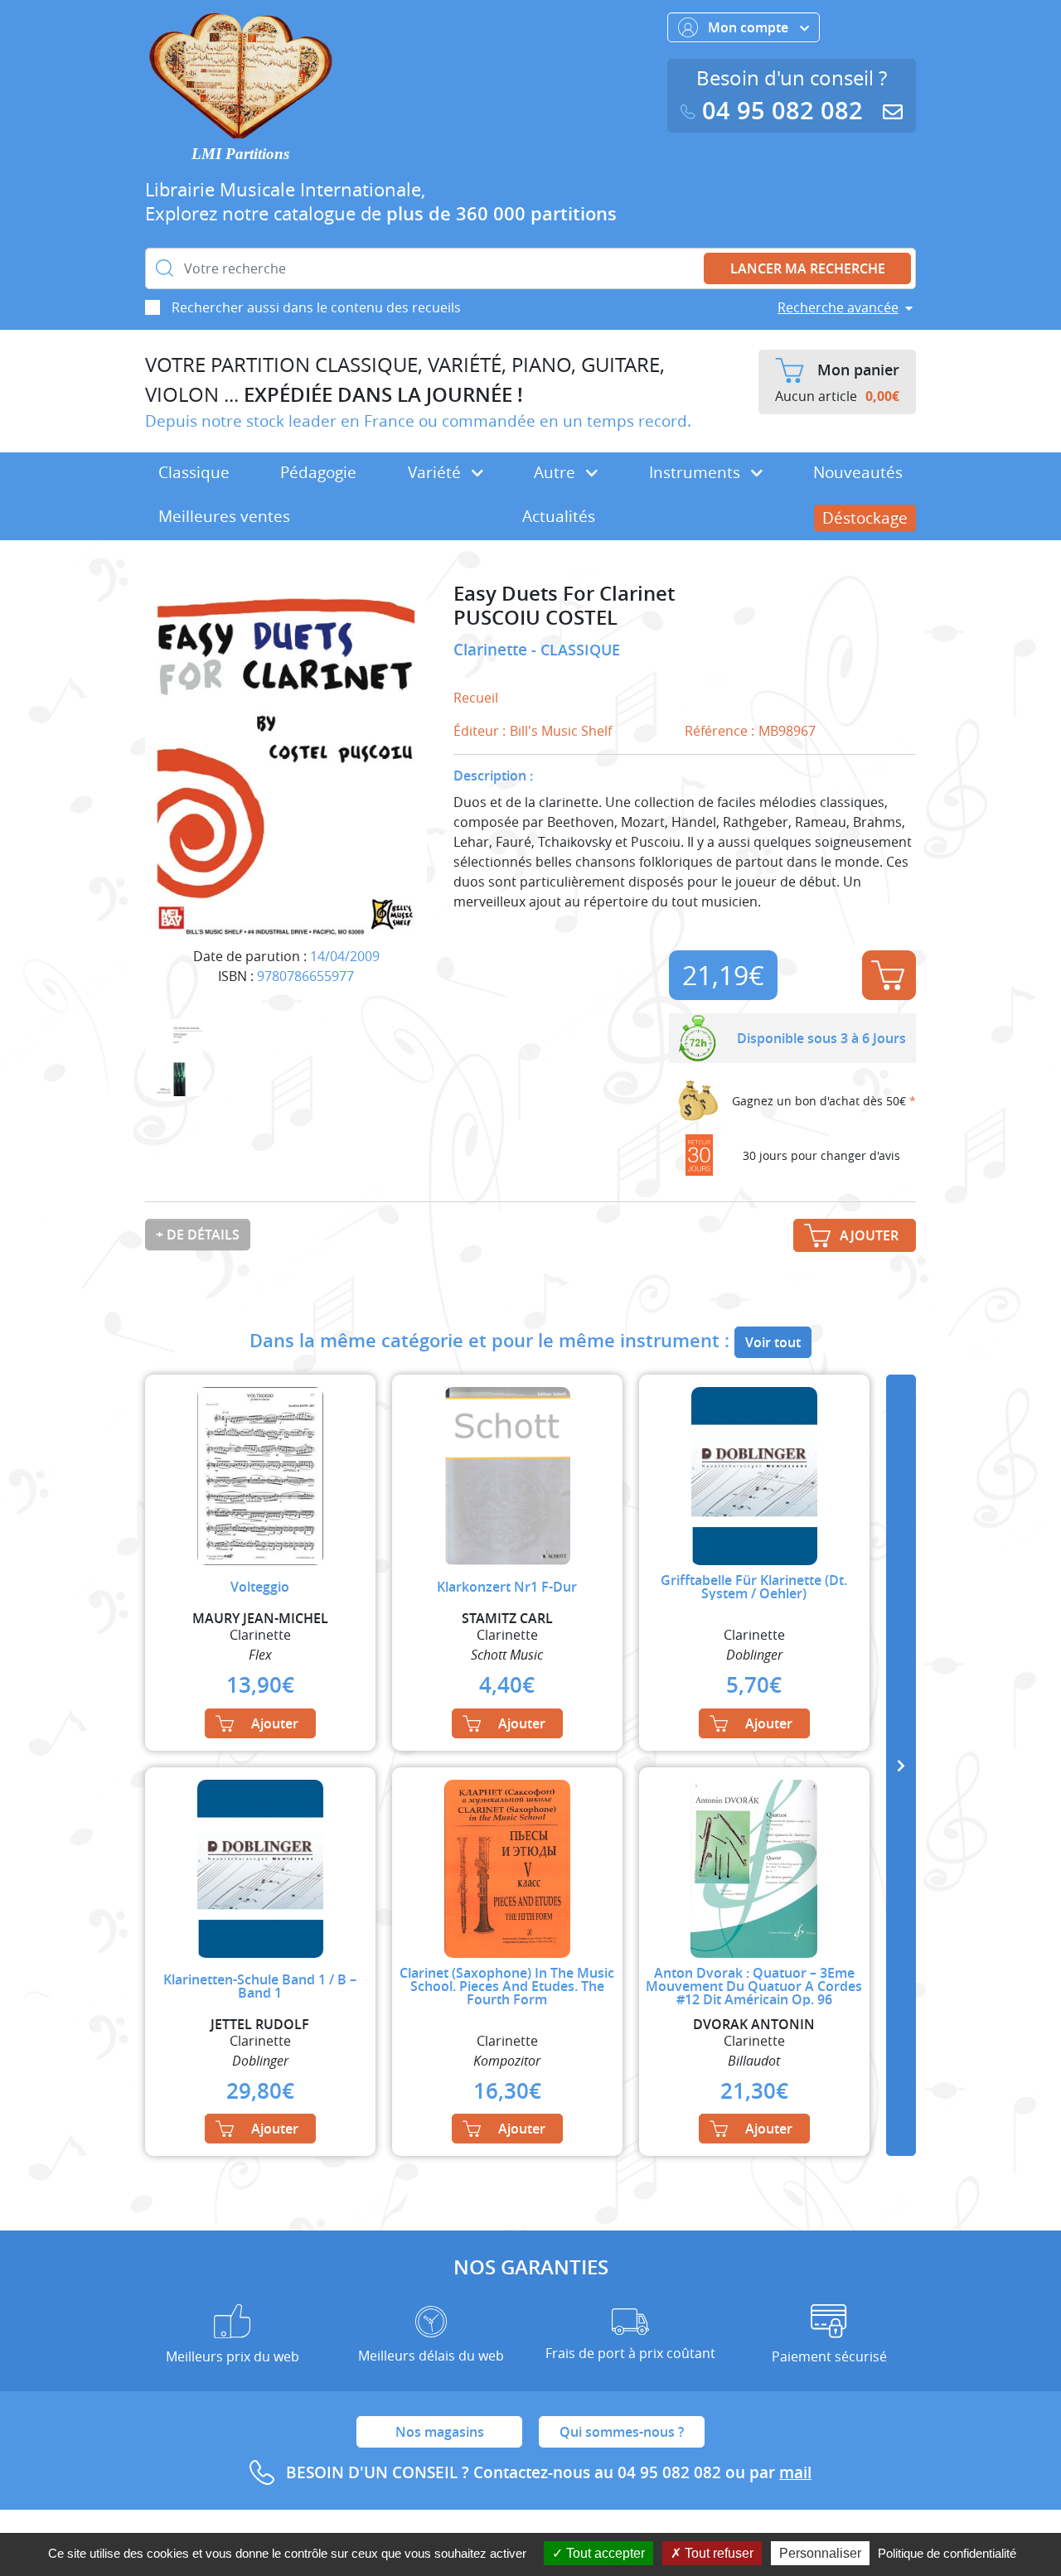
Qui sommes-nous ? (622, 2432)
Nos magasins (440, 2432)
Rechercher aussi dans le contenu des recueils (316, 307)
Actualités (559, 516)
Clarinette (492, 650)
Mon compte (750, 27)
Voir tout (773, 1342)
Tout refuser (717, 2553)
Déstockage (865, 518)
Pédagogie (318, 472)
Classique (194, 472)
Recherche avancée (838, 307)
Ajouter (889, 975)
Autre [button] (557, 472)
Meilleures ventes (224, 516)
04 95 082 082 (782, 111)
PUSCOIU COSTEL (535, 618)
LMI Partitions (240, 154)
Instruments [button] (697, 472)
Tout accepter (604, 2553)
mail (795, 2472)
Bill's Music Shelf (561, 731)
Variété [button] (436, 472)
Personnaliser (820, 2553)
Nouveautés (858, 472)
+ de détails (198, 1235)
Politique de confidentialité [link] (947, 2553)
